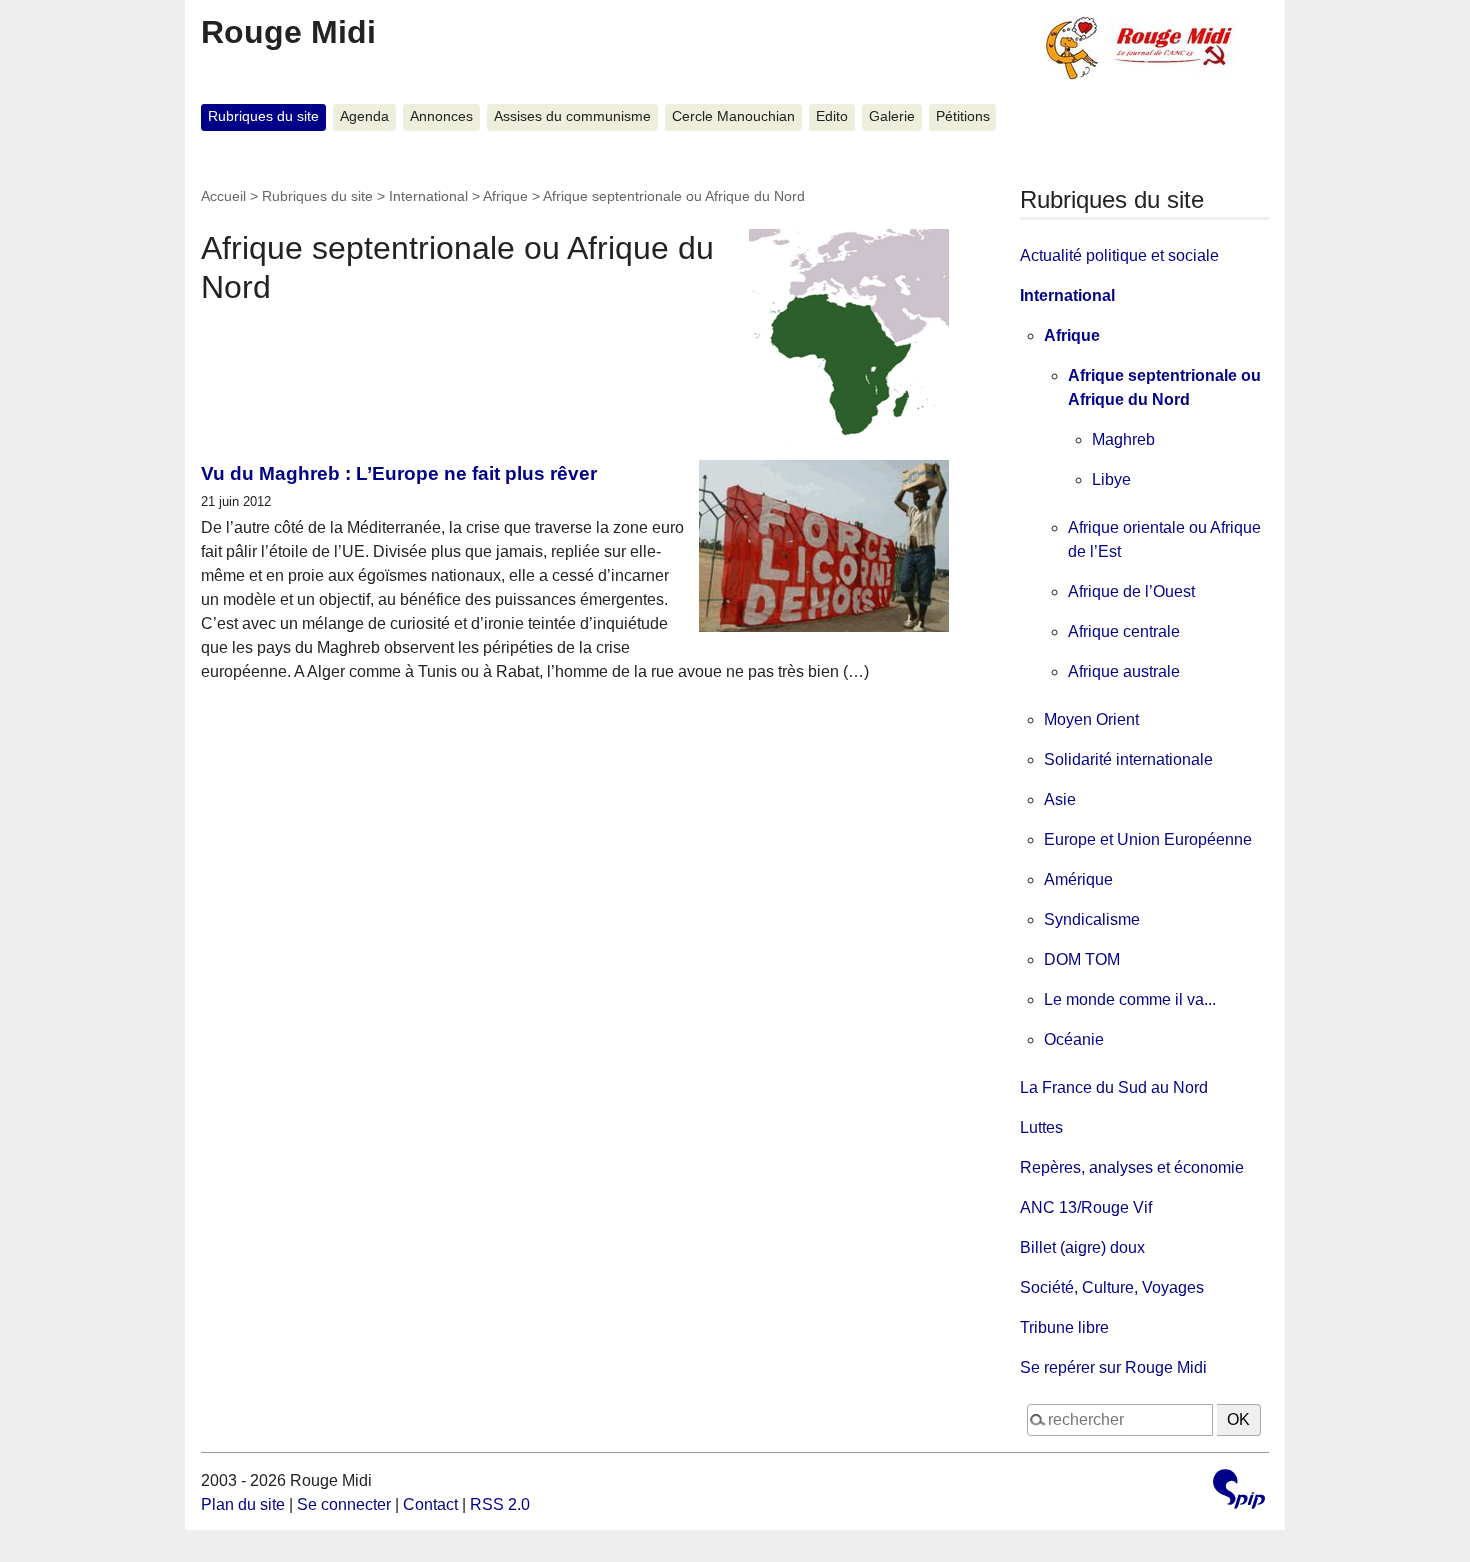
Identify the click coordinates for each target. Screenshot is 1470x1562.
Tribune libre (1064, 1327)
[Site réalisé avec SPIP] (1239, 1491)
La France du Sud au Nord (1114, 1087)
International (428, 196)
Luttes (1041, 1127)
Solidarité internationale (1128, 759)
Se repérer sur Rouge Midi (1113, 1367)
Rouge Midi (288, 32)
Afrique (505, 196)
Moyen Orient (1091, 719)
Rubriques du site (263, 116)
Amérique (1078, 879)
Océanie (1074, 1039)
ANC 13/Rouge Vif (1086, 1207)
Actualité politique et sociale (1119, 255)
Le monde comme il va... (1130, 999)
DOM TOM (1082, 959)
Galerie (892, 116)
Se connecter (344, 1504)
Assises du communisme (572, 116)
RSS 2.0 (500, 1504)
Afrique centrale (1124, 631)
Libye (1111, 479)
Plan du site (243, 1504)
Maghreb (1123, 439)
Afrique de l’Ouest (1131, 591)
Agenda (364, 116)
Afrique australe (1124, 671)
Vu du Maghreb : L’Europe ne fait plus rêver (399, 473)
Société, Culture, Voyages (1112, 1287)
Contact (430, 1504)
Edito (832, 116)
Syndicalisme (1092, 919)
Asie (1060, 799)
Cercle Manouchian (733, 116)
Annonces (441, 116)
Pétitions (963, 116)
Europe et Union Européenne (1148, 839)
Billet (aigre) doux (1082, 1247)
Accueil (223, 196)
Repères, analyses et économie (1132, 1167)
